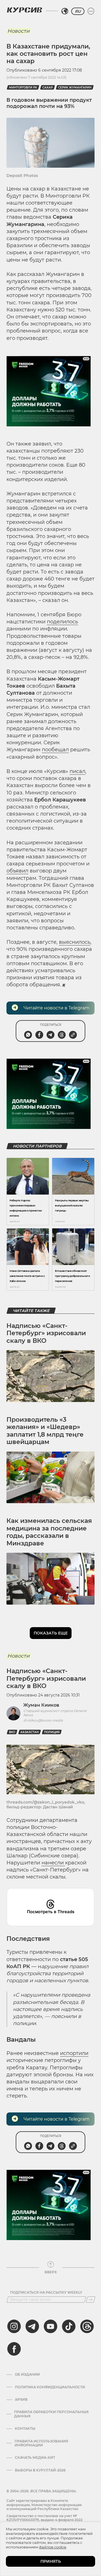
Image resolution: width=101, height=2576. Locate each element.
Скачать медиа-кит (35, 2458)
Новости (18, 31)
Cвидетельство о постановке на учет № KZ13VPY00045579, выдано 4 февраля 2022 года (44, 2520)
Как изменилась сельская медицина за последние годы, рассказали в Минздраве (49, 1532)
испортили (74, 2053)
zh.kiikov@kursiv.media (43, 1720)
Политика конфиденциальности (50, 2387)
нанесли (53, 1863)
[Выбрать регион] (65, 11)
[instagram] (14, 2326)
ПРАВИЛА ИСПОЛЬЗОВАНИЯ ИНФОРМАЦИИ (41, 2443)
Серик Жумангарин (75, 88)
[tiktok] (69, 2326)
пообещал (55, 750)
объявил (17, 871)
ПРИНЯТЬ (51, 2561)
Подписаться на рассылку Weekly (46, 2293)
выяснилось (75, 942)
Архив (21, 2400)
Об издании (27, 2375)
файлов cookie (53, 2547)
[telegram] (32, 2326)
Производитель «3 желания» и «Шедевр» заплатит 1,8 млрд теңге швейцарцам (45, 1431)
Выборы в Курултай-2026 (40, 2470)
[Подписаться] (91, 2300)
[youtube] (50, 2326)
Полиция (52, 1732)
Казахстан (30, 1732)
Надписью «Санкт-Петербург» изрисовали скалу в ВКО (46, 1333)
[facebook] (14, 2349)
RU (78, 11)
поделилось (62, 622)
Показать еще (51, 1633)
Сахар (48, 88)
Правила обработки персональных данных (51, 2414)
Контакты (25, 2429)
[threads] (87, 2326)
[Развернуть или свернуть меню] (91, 11)
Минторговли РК (23, 88)
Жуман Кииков (41, 1705)
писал (77, 771)
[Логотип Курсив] (24, 10)
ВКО (12, 1732)
